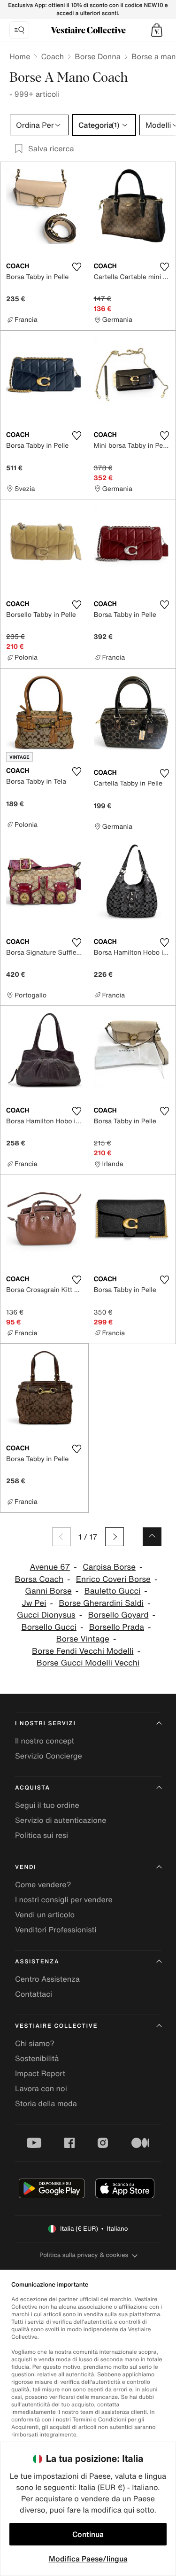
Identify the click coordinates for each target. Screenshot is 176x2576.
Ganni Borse (48, 1591)
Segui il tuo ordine (47, 1805)
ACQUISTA (33, 1788)
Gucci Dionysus (46, 1615)
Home (20, 56)
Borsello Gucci (49, 1627)
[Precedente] (61, 1537)
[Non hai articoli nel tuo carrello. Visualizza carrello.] (157, 30)
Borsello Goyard (118, 1615)
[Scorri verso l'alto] (152, 1537)
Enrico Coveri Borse (113, 1579)
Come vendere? (43, 1884)
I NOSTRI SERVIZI (46, 1724)
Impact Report (40, 2073)
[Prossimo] (115, 1537)
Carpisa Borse (109, 1567)
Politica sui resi (42, 1835)
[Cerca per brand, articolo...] (19, 30)
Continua (88, 2534)
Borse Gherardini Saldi (101, 1603)
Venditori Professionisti (56, 1930)
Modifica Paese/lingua (88, 2559)
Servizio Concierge (49, 1756)
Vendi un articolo (45, 1914)
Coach (52, 56)
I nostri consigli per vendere (64, 1899)
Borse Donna (98, 56)
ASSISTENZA (37, 1962)
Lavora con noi (41, 2088)
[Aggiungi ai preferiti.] (77, 267)
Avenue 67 (50, 1567)
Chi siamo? (35, 2043)
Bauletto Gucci (113, 1591)
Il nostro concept (45, 1741)
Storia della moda (46, 2103)
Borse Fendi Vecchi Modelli (83, 1651)
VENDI (26, 1867)
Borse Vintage (83, 1639)
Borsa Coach (39, 1579)
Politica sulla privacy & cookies (84, 2255)
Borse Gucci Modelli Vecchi (88, 1663)
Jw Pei (34, 1603)
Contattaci (34, 1994)
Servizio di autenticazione (61, 1820)
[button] (157, 30)
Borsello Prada (117, 1627)
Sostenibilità (37, 2058)
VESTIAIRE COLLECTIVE (56, 2026)
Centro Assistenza (47, 1979)
